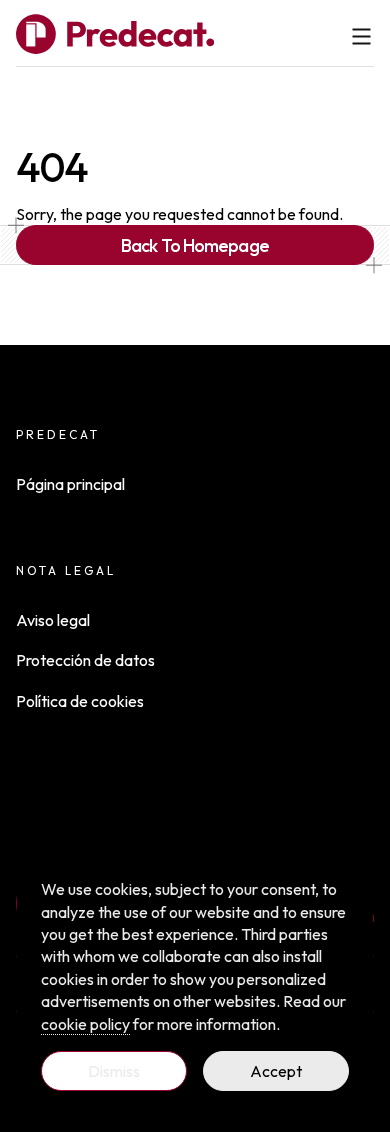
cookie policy (85, 1024)
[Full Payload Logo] (115, 34)
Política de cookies (80, 701)
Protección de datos (85, 660)
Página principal (70, 484)
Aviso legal (53, 620)
